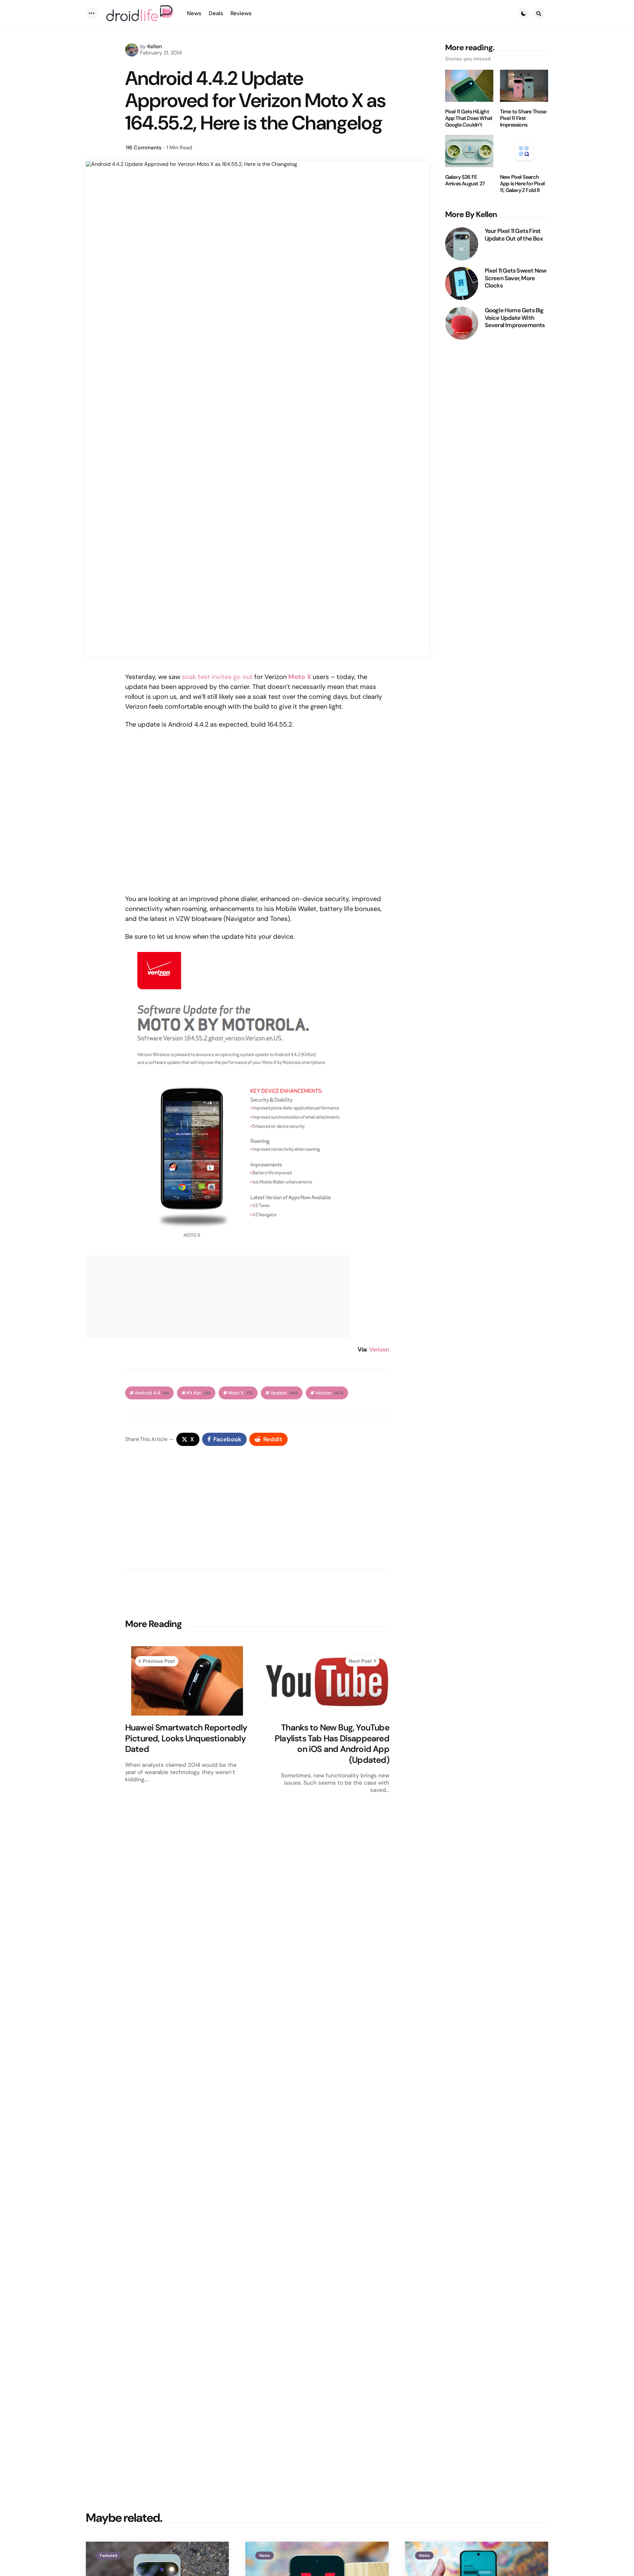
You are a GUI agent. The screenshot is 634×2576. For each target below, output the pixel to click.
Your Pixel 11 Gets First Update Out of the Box (514, 235)
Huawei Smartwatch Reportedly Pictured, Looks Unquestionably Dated (186, 1738)
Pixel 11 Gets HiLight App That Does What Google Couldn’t (469, 118)
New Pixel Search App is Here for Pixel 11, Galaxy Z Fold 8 (522, 184)
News (264, 2556)
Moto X (241, 1393)
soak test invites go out (217, 677)
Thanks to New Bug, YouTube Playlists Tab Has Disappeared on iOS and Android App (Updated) (332, 1744)
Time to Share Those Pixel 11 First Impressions (523, 118)
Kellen (155, 46)
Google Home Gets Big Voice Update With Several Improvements (515, 318)
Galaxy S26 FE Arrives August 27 (465, 180)
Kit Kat (199, 1393)
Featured (108, 2556)
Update (284, 1393)
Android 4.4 (152, 1393)
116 (144, 148)
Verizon (379, 1349)
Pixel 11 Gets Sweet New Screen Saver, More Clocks (516, 278)
